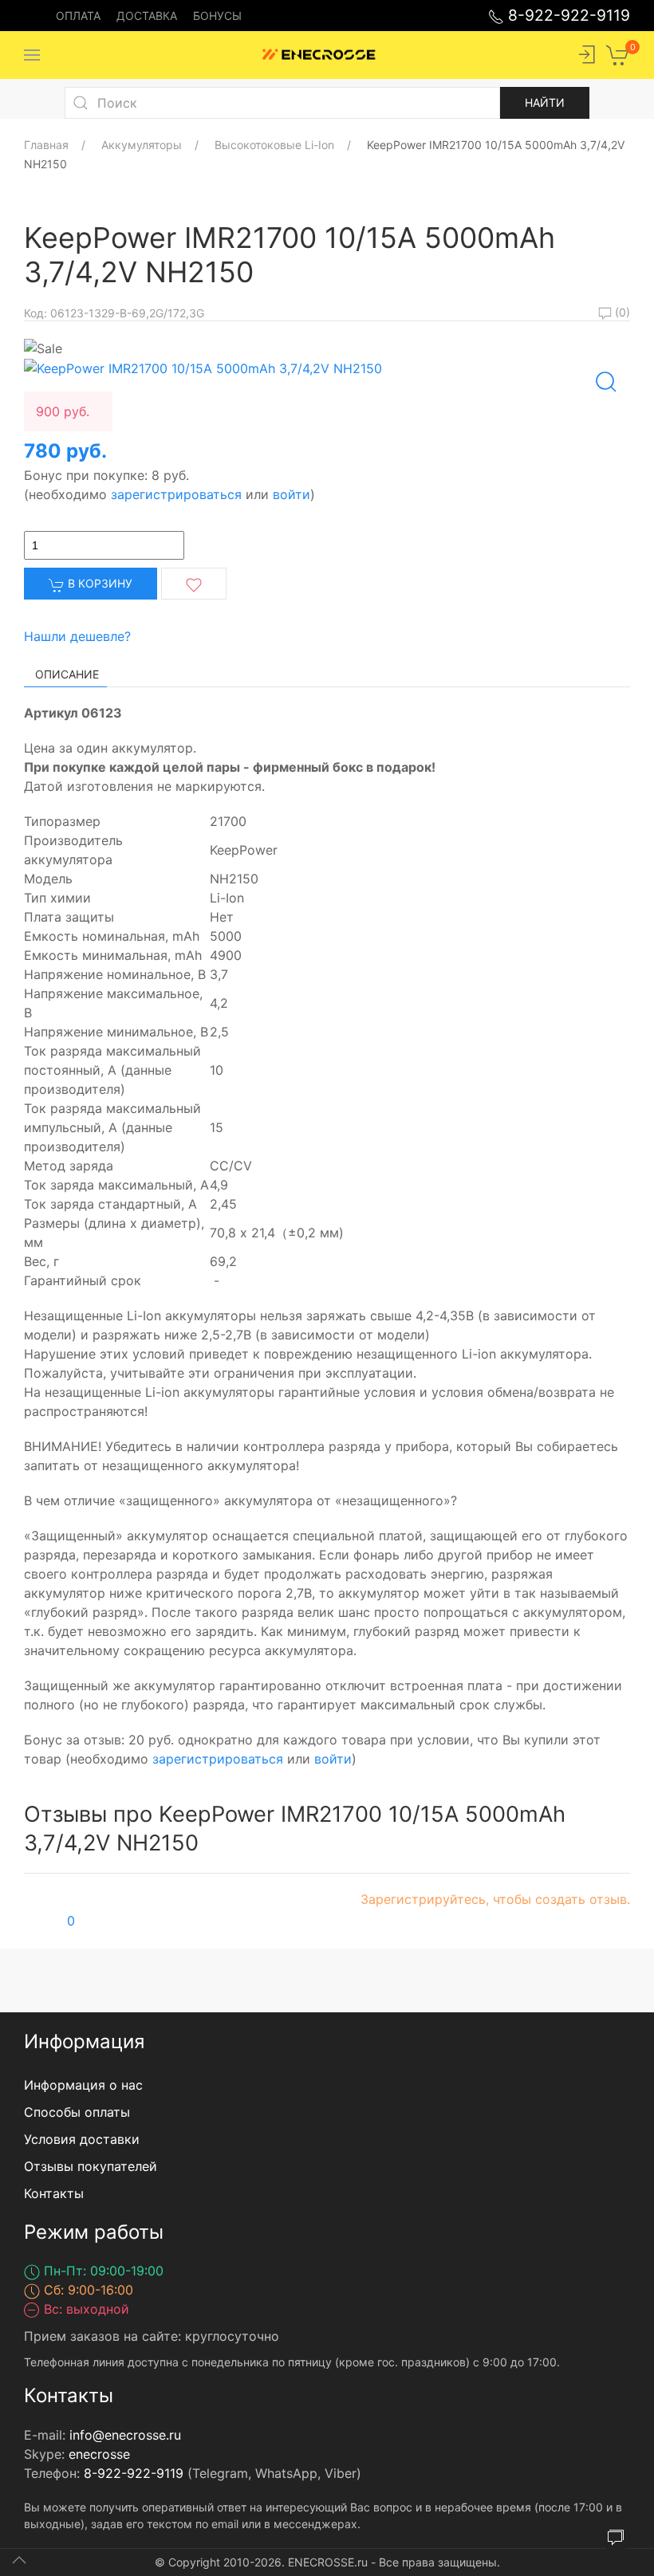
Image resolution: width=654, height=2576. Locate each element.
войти (292, 494)
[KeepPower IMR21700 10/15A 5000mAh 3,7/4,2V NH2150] (203, 368)
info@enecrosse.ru (125, 2435)
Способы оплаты (77, 2112)
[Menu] (32, 55)
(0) (621, 312)
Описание (67, 674)
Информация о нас (83, 2085)
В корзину (98, 583)
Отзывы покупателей (91, 2166)
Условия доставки (82, 2139)
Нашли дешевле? (77, 636)
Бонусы (217, 16)
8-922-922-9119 (567, 15)
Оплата (78, 16)
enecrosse (99, 2454)
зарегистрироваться (176, 494)
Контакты (54, 2193)
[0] (618, 53)
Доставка (147, 16)
